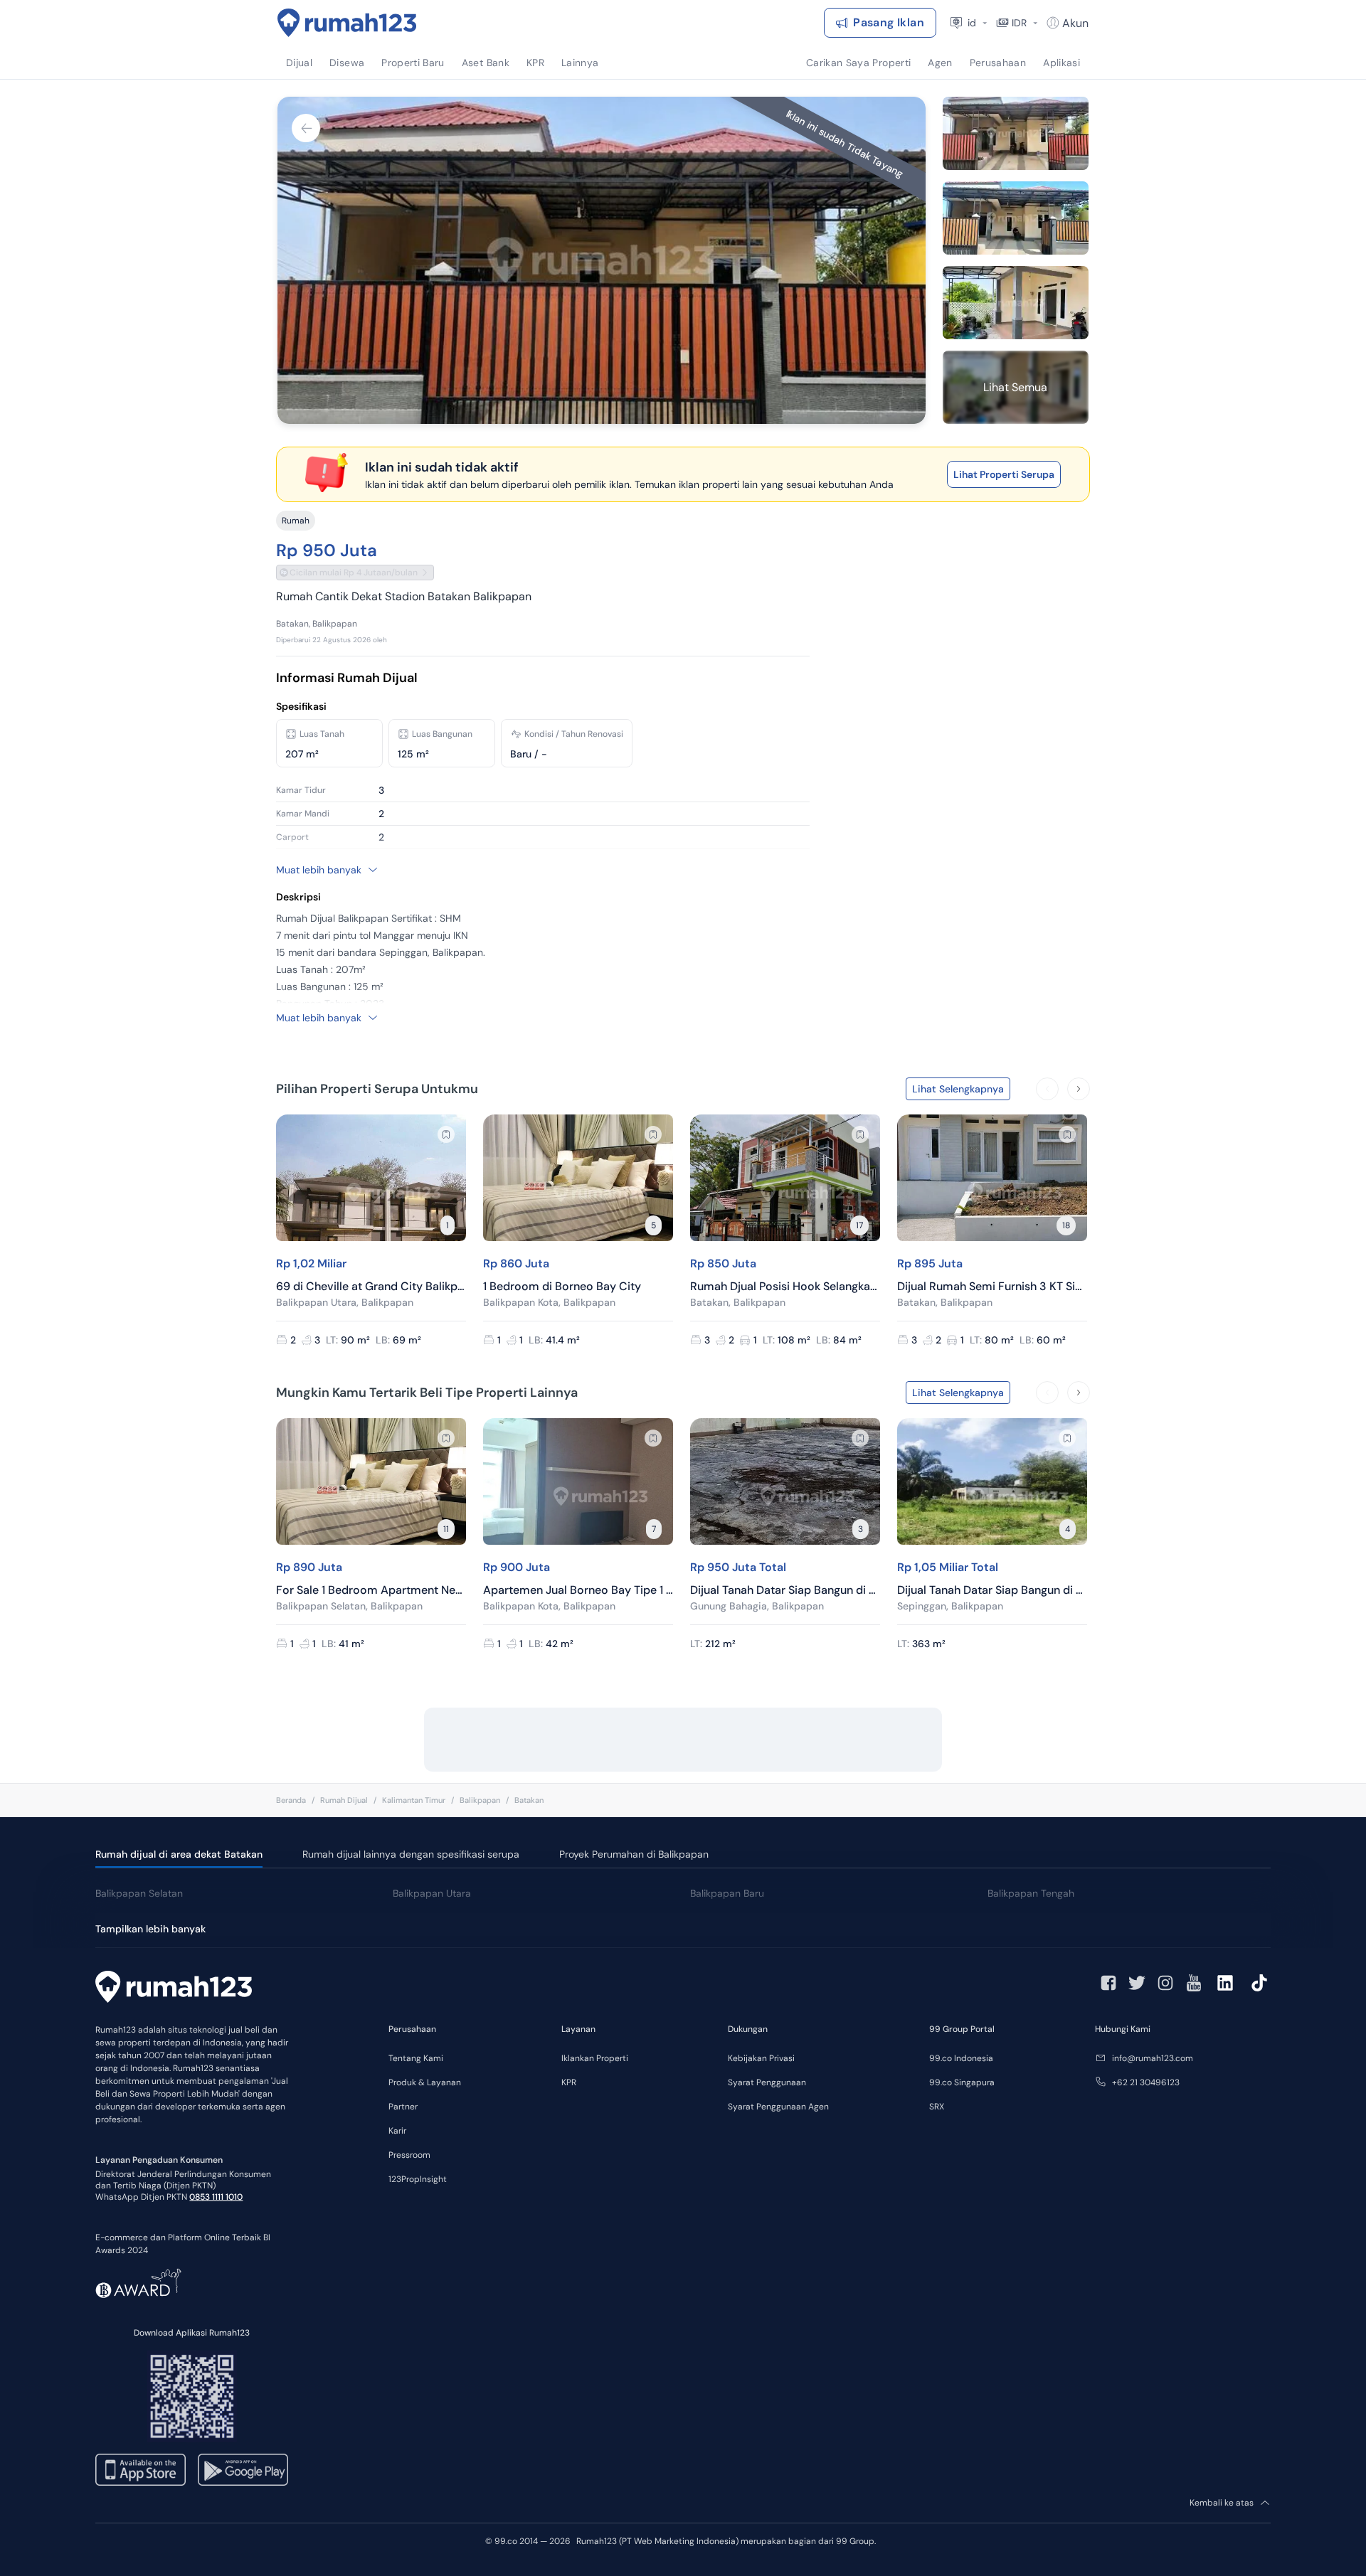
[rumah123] (174, 1989)
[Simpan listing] (446, 1134)
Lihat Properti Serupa (1004, 474)
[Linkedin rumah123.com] (1225, 1983)
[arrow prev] (1047, 1089)
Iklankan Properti (595, 2058)
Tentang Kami (416, 2058)
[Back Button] (306, 128)
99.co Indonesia (961, 2058)
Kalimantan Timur (414, 1800)
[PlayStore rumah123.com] (243, 2470)
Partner (403, 2107)
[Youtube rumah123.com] (1194, 1983)
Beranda (291, 1800)
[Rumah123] (347, 23)
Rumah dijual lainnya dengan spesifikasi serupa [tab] (411, 1854)
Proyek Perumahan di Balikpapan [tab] (634, 1854)
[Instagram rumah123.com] (1165, 1983)
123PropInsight (418, 2179)
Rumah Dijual (344, 1800)
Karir (397, 2131)
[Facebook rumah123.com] (1108, 1983)
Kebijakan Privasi (761, 2058)
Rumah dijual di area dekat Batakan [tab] (179, 1854)
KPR (569, 2082)
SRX (937, 2107)
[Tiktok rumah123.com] (1259, 1983)
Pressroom (409, 2155)
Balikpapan (480, 1800)
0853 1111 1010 (216, 2197)
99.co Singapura (962, 2082)
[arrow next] (1079, 1089)
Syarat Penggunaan (767, 2082)
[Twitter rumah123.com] (1137, 1983)
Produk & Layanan (425, 2082)
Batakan (529, 1800)
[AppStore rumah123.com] (141, 2470)
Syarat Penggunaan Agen (778, 2107)
